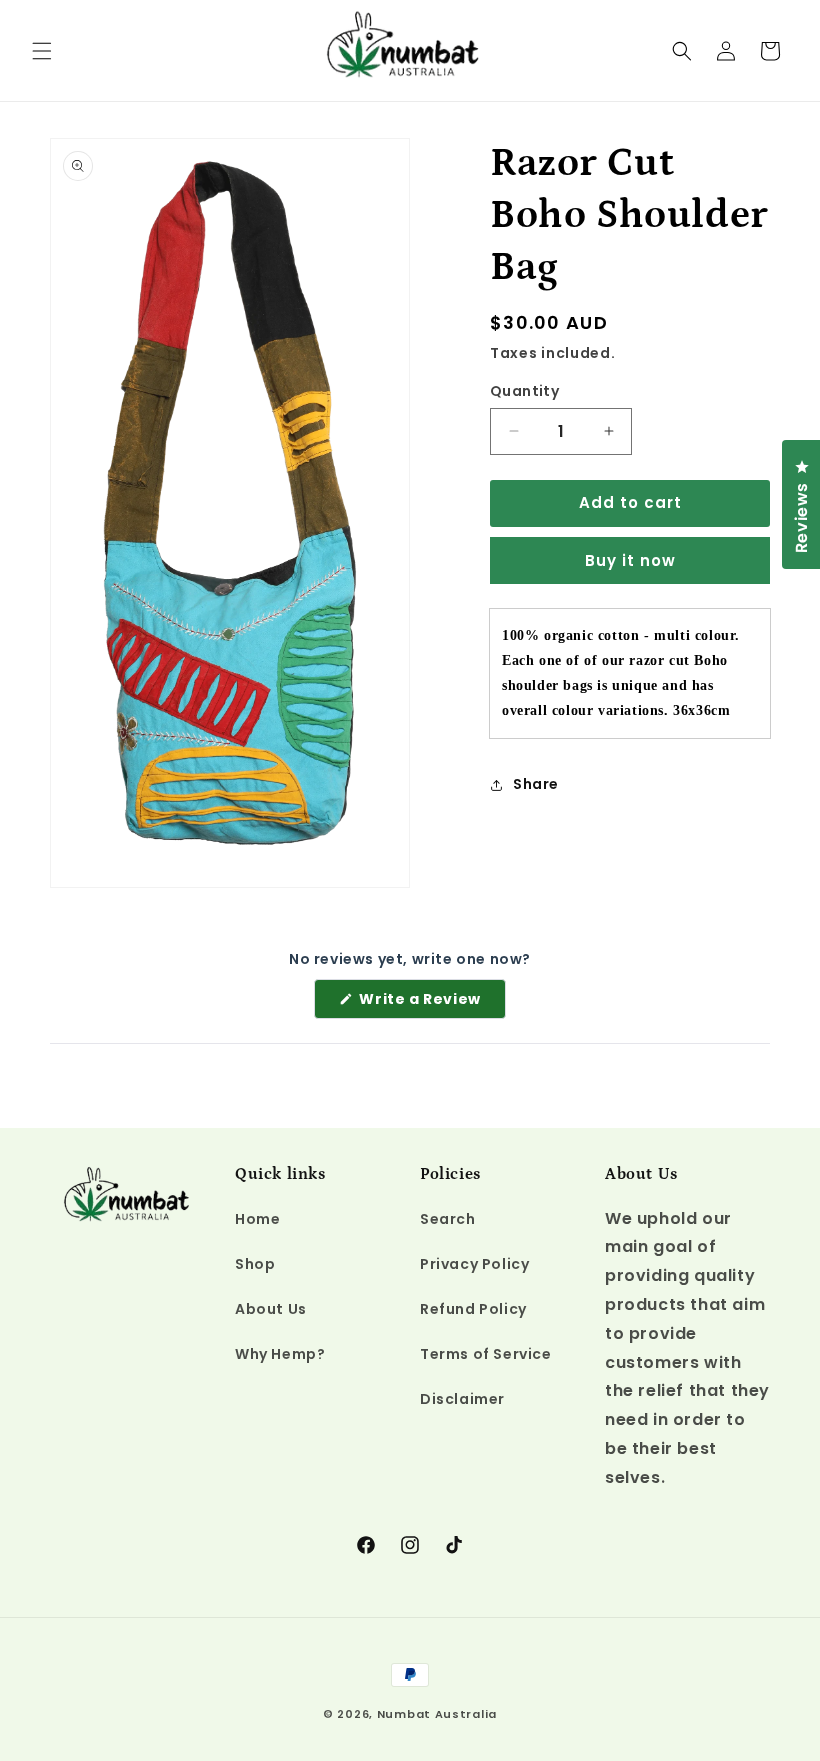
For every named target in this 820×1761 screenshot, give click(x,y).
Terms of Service (486, 1354)
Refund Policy (473, 1309)
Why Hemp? (280, 1354)
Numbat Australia (437, 1714)
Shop (255, 1264)
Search (448, 1219)
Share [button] (536, 784)
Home (257, 1219)
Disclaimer (462, 1399)
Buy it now (630, 560)
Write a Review (431, 1003)
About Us (271, 1309)
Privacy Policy (474, 1264)
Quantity (524, 391)
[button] (42, 51)
